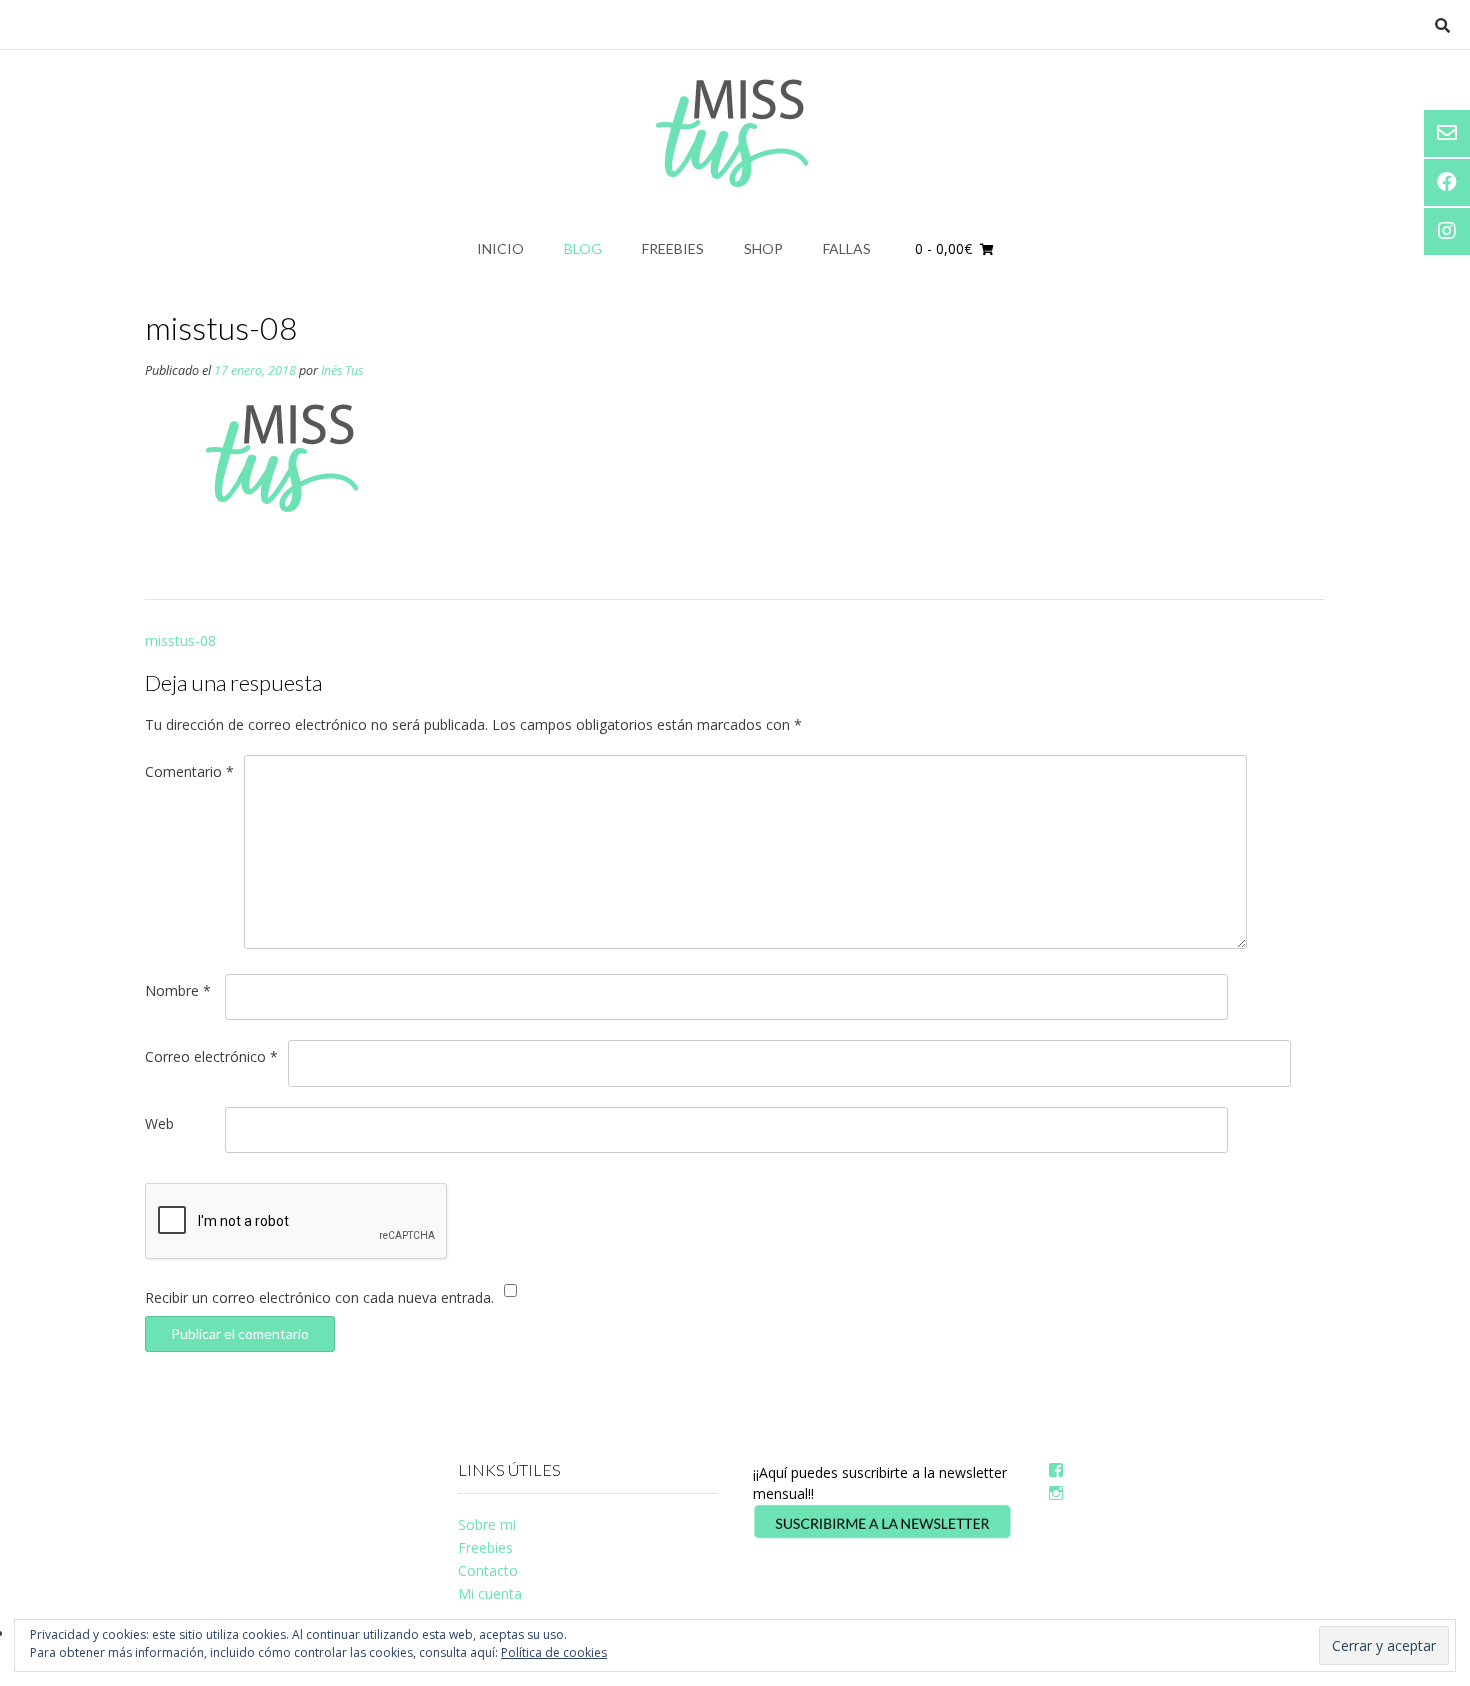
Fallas (847, 248)
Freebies (673, 248)
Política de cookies (554, 1652)
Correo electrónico (211, 1056)
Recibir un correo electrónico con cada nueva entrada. (319, 1297)
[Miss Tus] (735, 133)
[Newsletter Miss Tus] (882, 1534)
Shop (763, 248)
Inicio (500, 248)
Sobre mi (487, 1524)
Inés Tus (342, 370)
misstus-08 (180, 640)
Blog (583, 248)
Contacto (488, 1570)
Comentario (189, 771)
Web (159, 1123)
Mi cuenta (490, 1593)
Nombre (178, 990)
